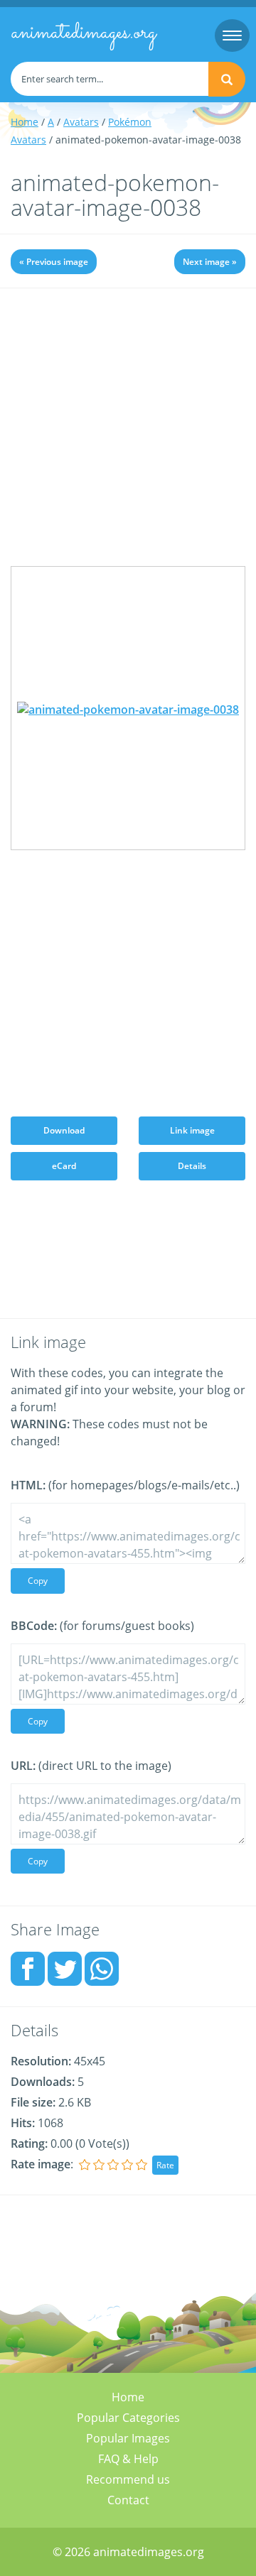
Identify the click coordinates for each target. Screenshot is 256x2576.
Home (25, 122)
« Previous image (54, 262)
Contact (128, 2500)
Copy (38, 1581)
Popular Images (128, 2438)
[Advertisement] (128, 438)
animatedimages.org (84, 33)
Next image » (210, 262)
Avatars (81, 122)
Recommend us (128, 2479)
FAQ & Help (128, 2459)
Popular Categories (128, 2418)
